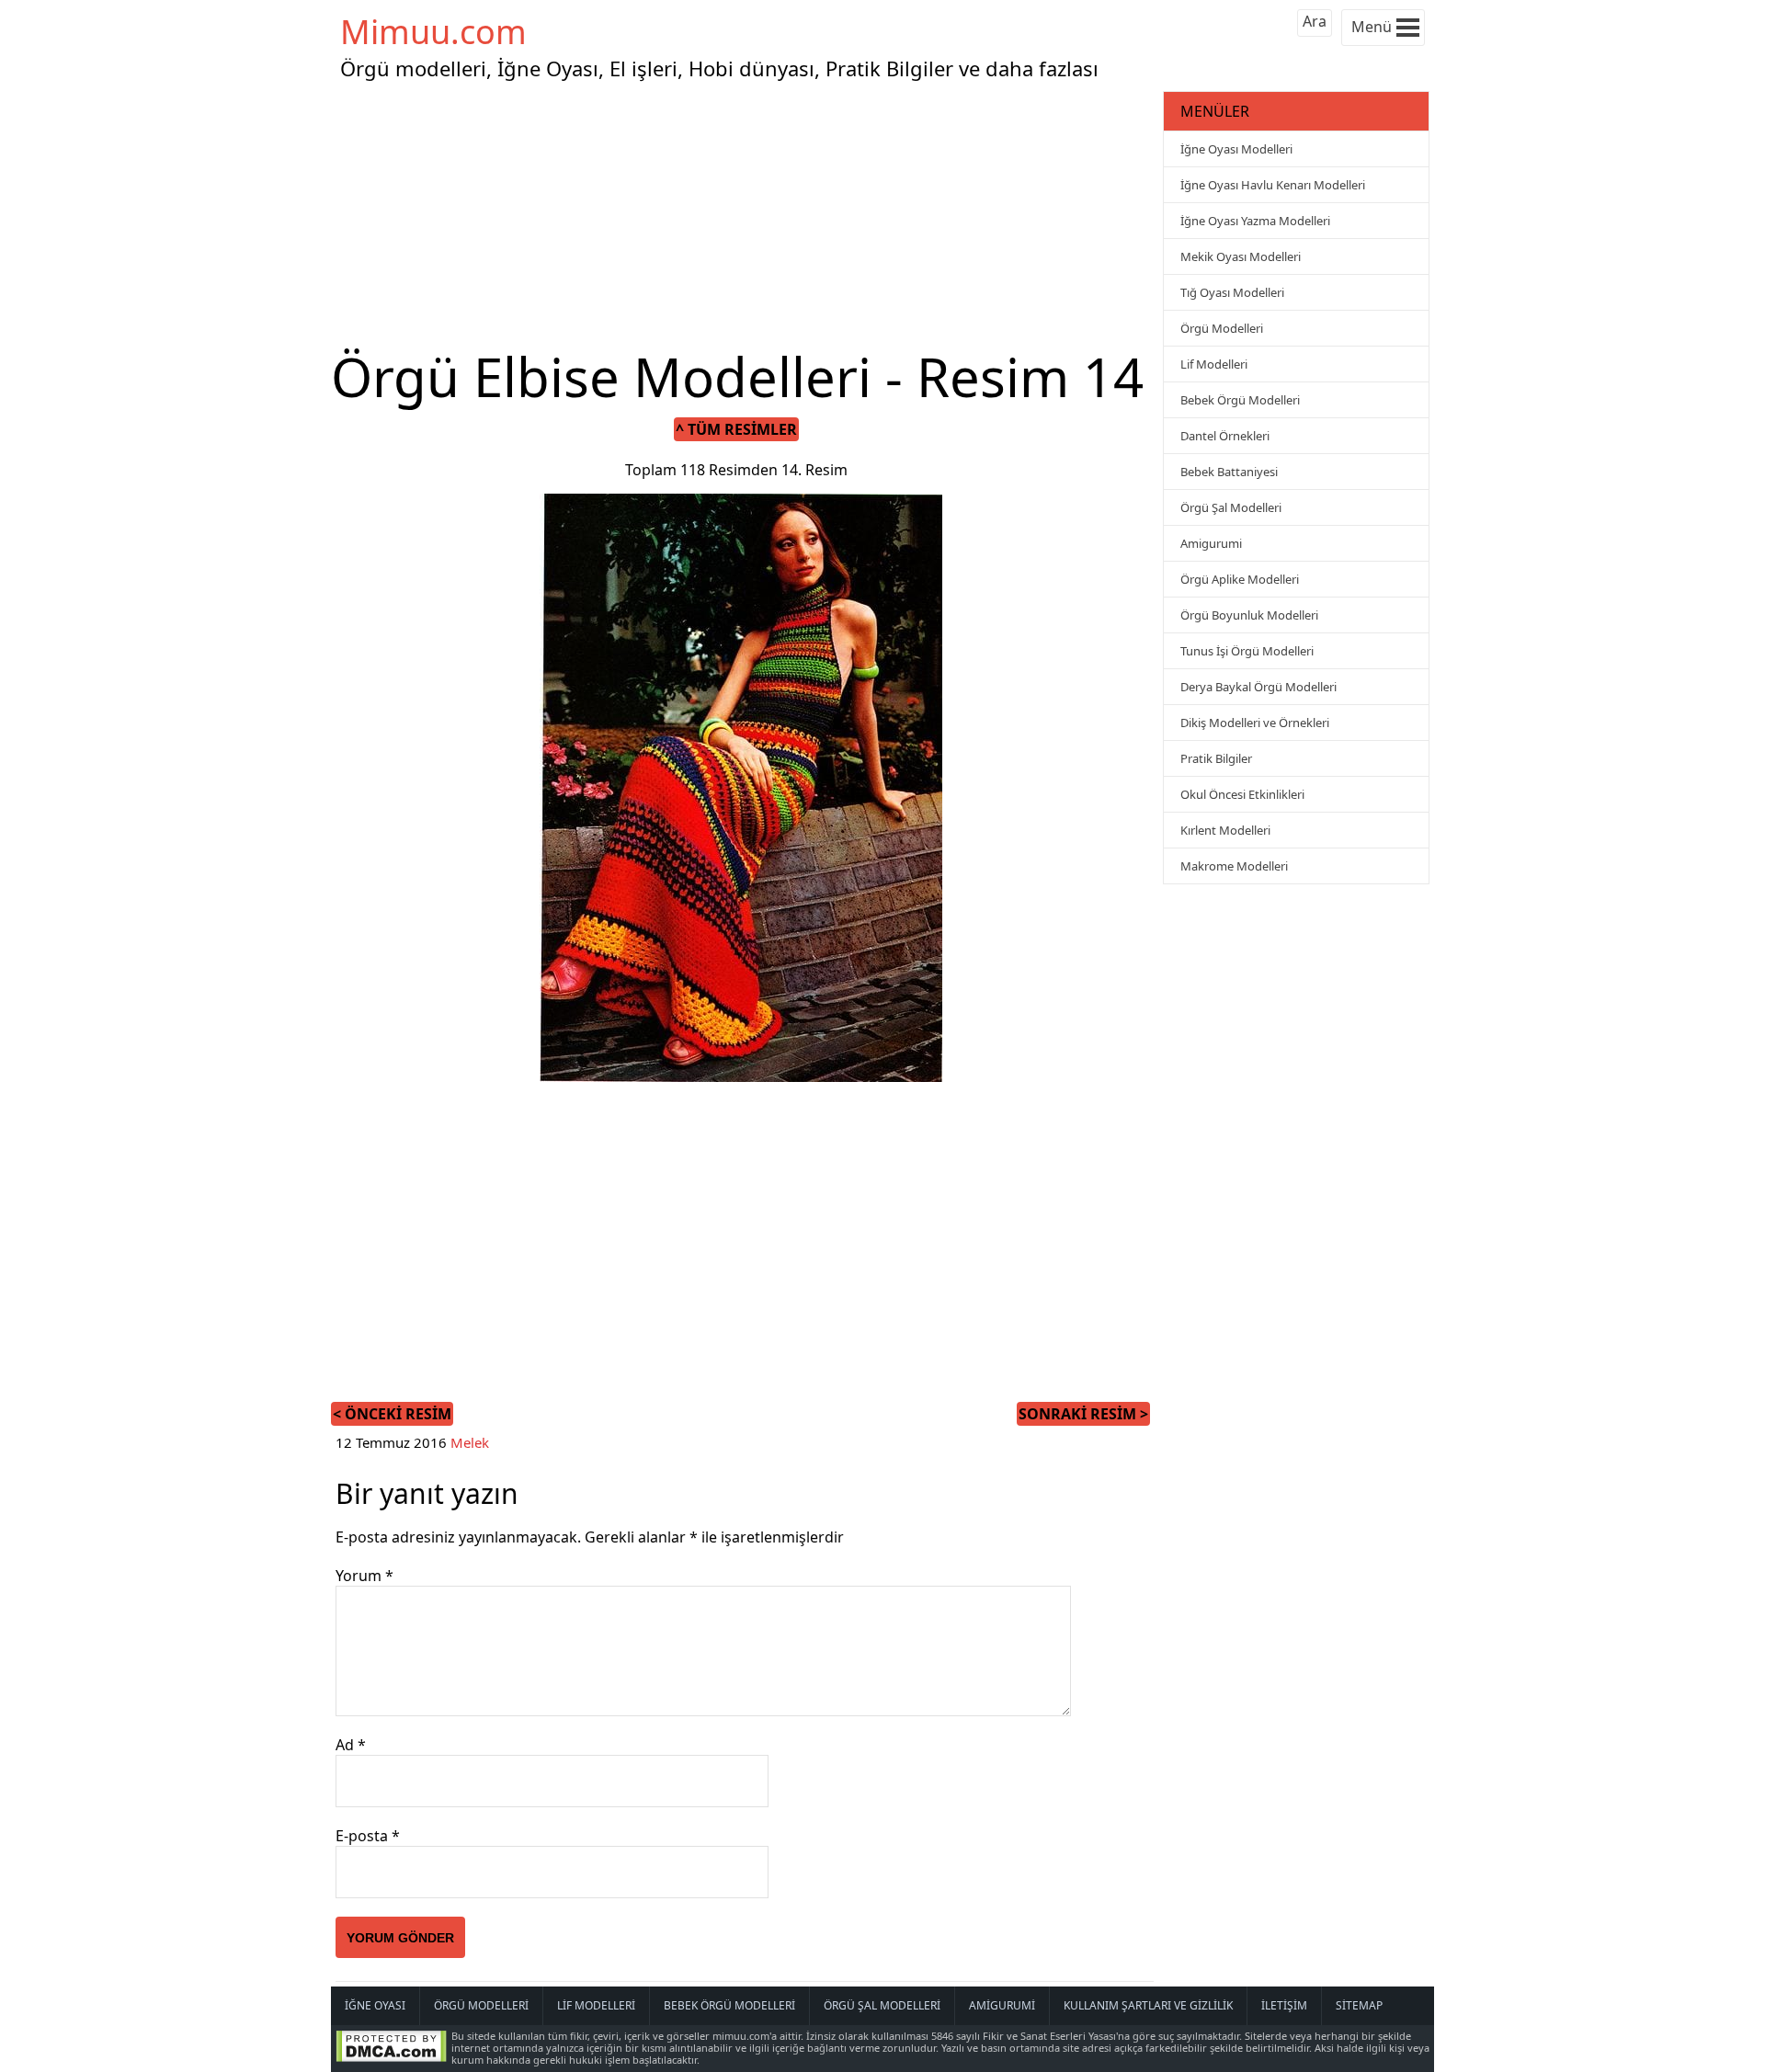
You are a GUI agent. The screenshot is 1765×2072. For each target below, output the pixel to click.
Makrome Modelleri (1234, 866)
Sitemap (1359, 2005)
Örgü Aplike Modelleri (1240, 579)
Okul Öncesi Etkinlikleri (1242, 794)
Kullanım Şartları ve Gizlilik (1148, 2005)
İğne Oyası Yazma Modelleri (1255, 221)
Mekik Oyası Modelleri (1241, 256)
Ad (351, 1745)
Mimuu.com (433, 32)
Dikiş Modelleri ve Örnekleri (1255, 723)
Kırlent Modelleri (1225, 830)
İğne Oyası (375, 2005)
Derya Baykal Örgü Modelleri (1258, 687)
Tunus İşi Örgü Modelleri (1247, 651)
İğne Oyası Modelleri (1236, 149)
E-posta (368, 1836)
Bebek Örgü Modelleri (1240, 400)
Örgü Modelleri (1222, 328)
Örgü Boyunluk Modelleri (1249, 615)
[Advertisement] (745, 215)
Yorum (364, 1576)
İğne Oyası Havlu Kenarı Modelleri (1273, 185)
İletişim (1284, 2005)
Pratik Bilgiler (1216, 758)
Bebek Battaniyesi (1229, 472)
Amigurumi (1211, 543)
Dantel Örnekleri (1225, 436)
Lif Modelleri (1214, 364)
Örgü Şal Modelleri (1231, 507)
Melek (470, 1442)
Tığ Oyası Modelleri (1232, 292)
